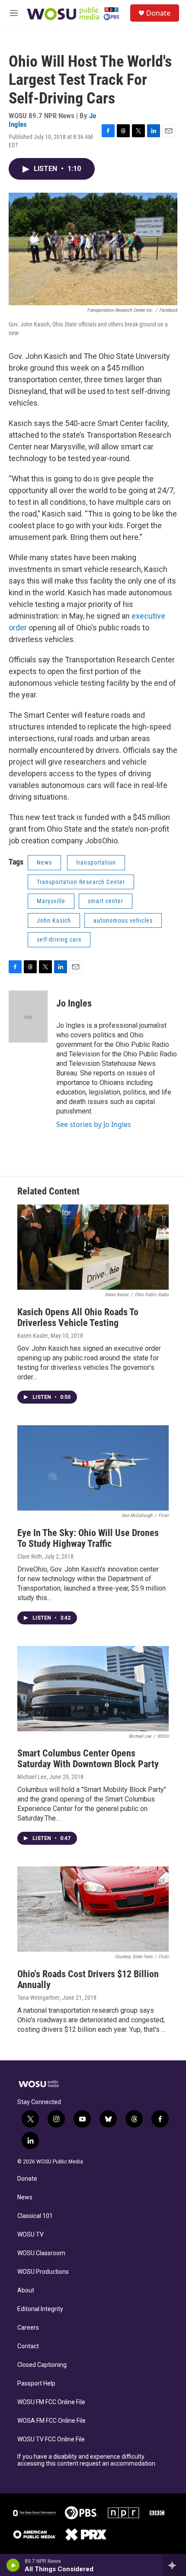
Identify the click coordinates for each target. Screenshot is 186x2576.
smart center (106, 901)
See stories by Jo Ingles (94, 1124)
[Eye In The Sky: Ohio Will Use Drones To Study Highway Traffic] (93, 1468)
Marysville (51, 901)
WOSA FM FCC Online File (51, 2421)
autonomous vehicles (123, 920)
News (44, 862)
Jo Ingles (74, 1003)
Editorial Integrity (40, 2309)
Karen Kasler (33, 1336)
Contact (28, 2346)
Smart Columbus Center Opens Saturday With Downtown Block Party (88, 1759)
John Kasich (54, 920)
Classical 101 (35, 2216)
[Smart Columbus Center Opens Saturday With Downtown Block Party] (93, 1689)
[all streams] (175, 2565)
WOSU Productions (43, 2272)
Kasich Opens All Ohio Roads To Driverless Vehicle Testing (78, 1317)
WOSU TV (30, 2235)
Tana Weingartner (38, 1998)
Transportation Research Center (81, 882)
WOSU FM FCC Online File (51, 2402)
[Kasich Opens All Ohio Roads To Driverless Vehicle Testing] (93, 1247)
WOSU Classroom (41, 2253)
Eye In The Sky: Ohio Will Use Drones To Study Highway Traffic (88, 1538)
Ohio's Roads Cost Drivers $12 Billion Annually (88, 1979)
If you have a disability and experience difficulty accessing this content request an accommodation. (87, 2460)
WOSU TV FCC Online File (51, 2439)
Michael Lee (32, 1777)
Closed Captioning (42, 2365)
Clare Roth (30, 1556)
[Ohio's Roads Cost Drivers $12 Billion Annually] (93, 1909)
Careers (28, 2328)
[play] (13, 2565)
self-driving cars (59, 939)
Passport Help (36, 2384)
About (26, 2290)
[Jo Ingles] (28, 1017)
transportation (96, 862)
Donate (158, 13)
